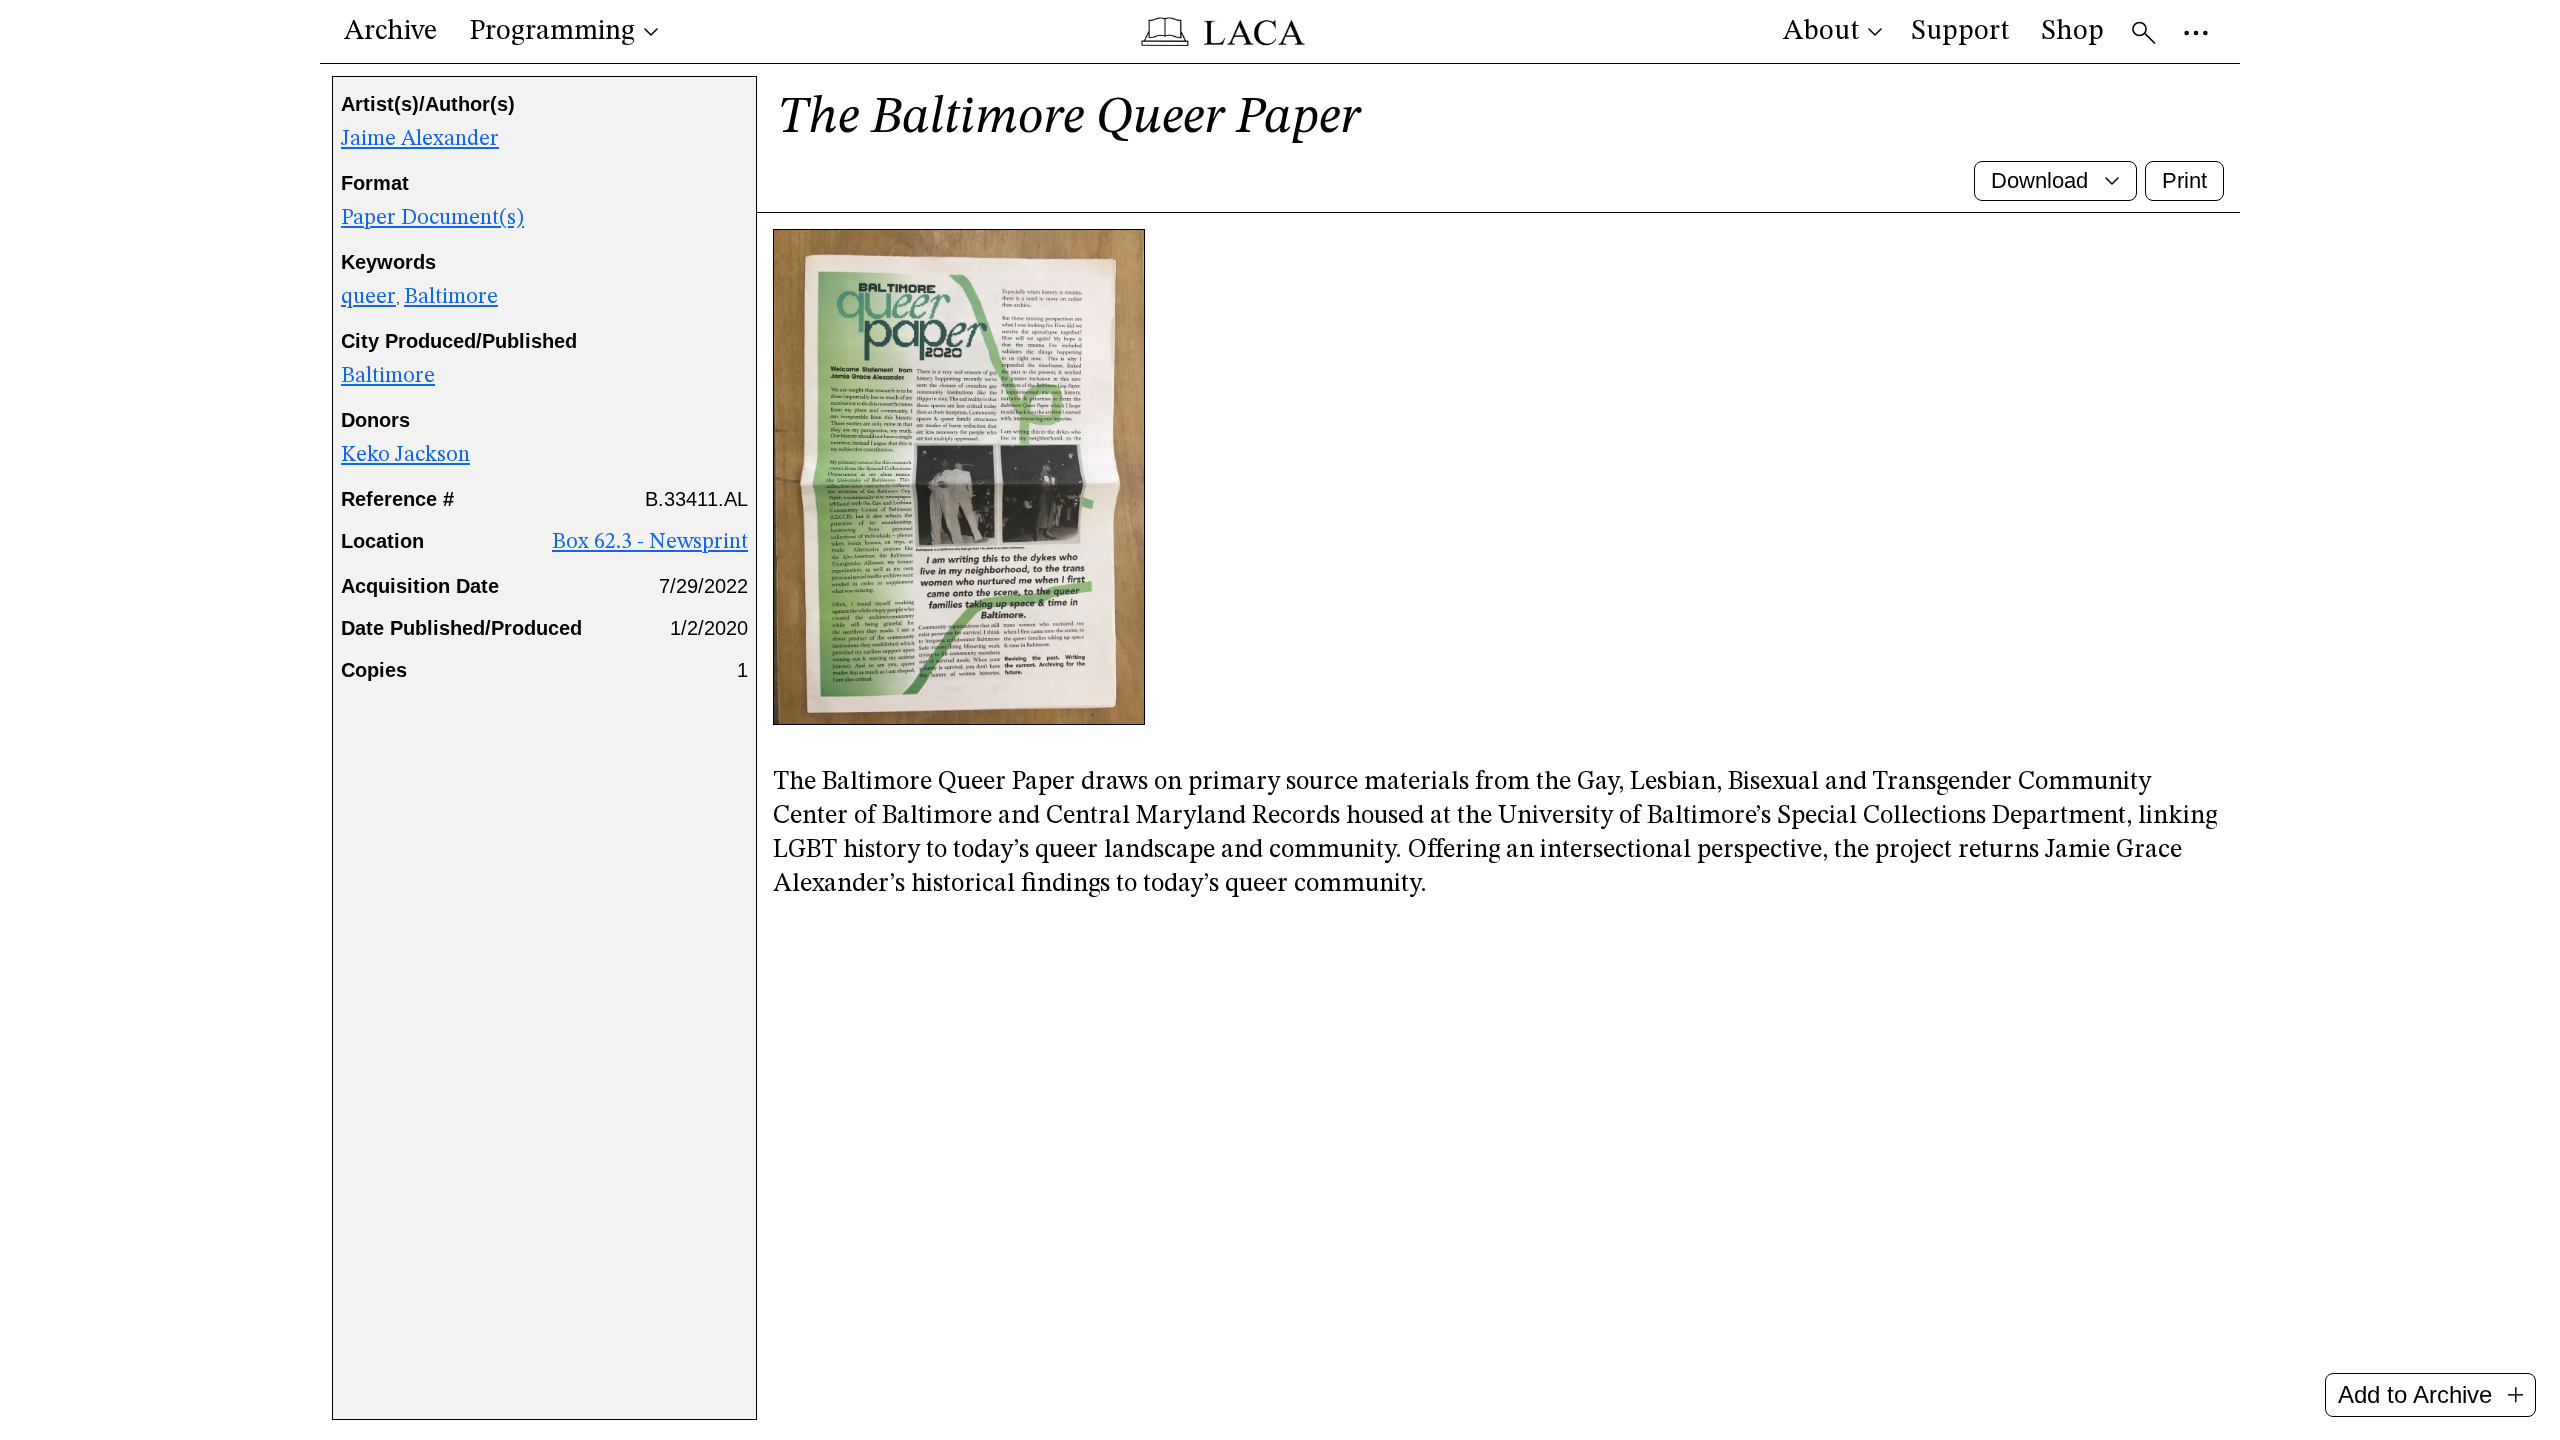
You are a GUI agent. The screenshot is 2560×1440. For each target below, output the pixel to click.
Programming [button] (552, 32)
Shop (2072, 32)
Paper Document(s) (432, 218)
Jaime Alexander (420, 139)
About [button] (1821, 32)
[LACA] (1222, 32)
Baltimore (451, 297)
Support (1960, 32)
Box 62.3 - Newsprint (650, 542)
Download (2039, 180)
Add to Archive (2415, 1394)
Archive (390, 32)
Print (2184, 180)
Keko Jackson (405, 455)
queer (368, 297)
